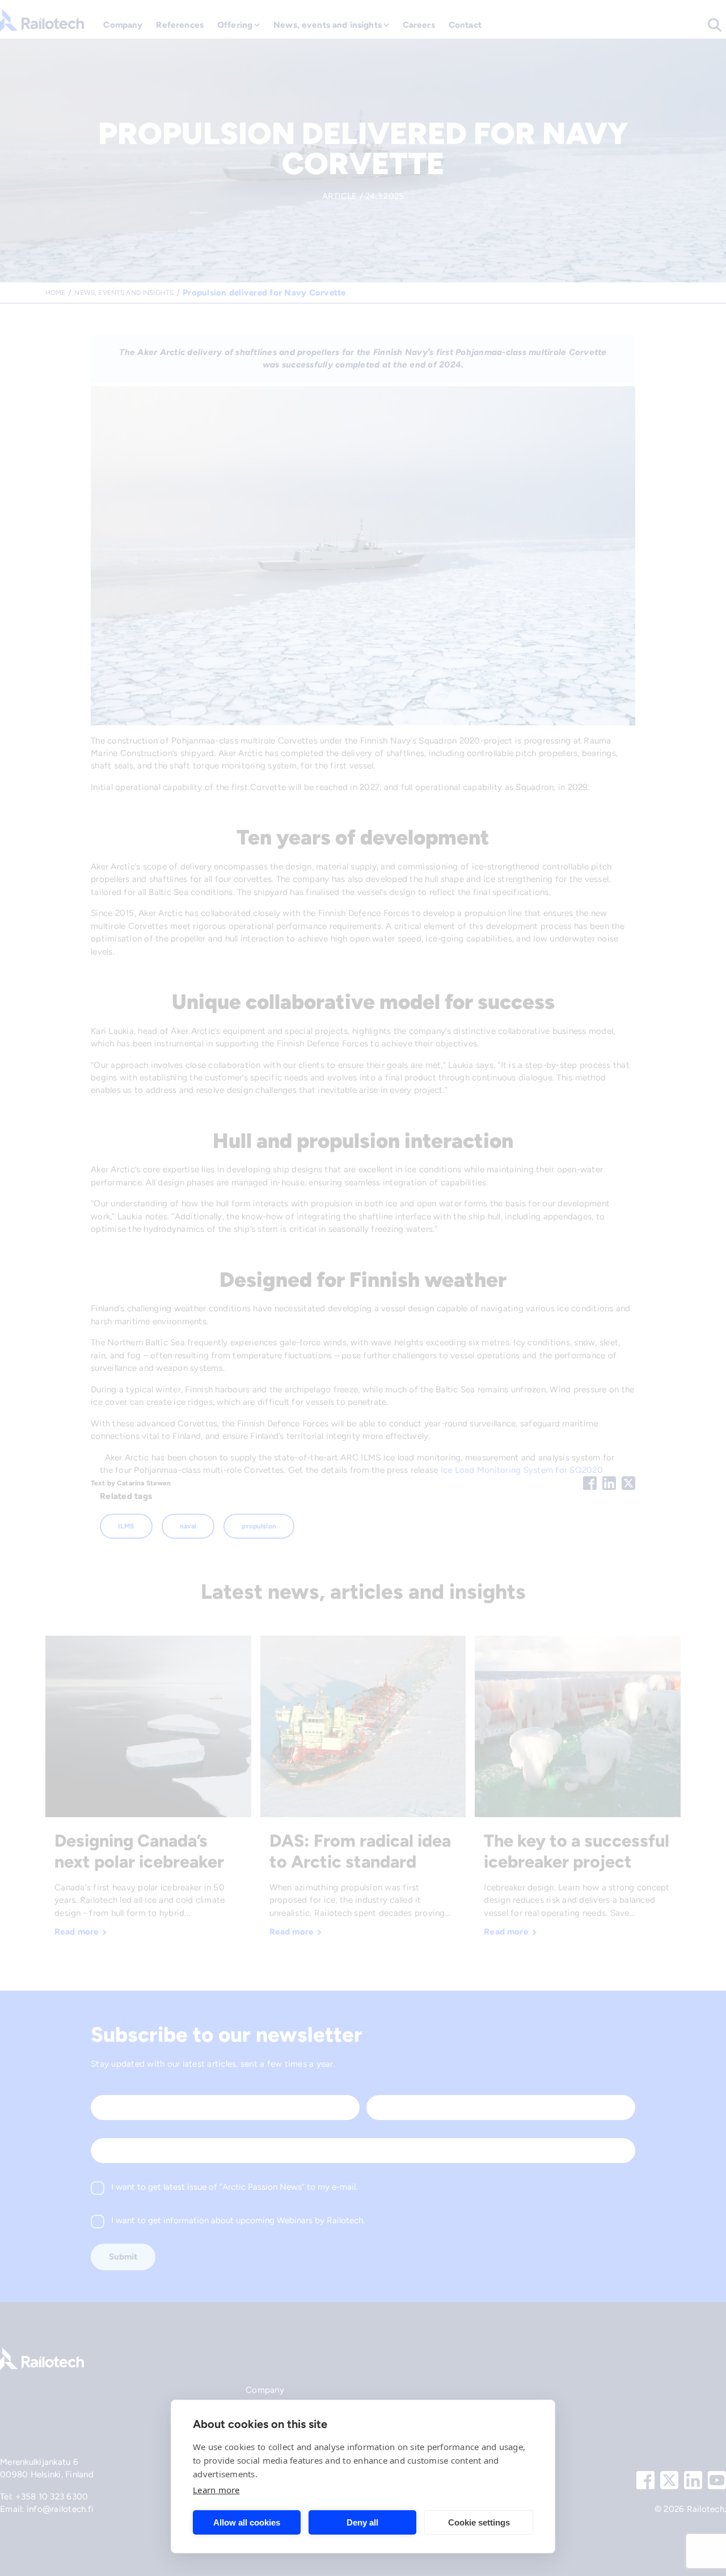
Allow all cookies (247, 2522)
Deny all (362, 2522)
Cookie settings (479, 2522)
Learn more (216, 2490)
